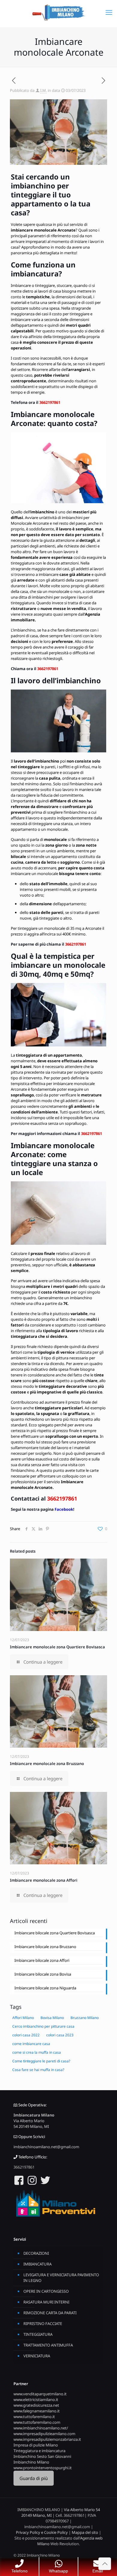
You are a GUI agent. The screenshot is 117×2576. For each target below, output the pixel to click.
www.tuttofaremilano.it (34, 2417)
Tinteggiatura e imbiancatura (39, 2451)
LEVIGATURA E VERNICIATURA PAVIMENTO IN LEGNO (61, 2278)
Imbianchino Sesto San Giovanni (42, 2456)
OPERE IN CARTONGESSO (46, 2291)
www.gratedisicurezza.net (36, 2405)
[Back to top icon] (105, 2564)
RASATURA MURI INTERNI (46, 2302)
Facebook (64, 1509)
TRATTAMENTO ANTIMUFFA (48, 2345)
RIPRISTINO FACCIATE (43, 2324)
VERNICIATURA (37, 2356)
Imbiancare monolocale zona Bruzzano (47, 1764)
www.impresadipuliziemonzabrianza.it (47, 2439)
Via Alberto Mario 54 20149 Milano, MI (31, 2124)
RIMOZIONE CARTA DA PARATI (50, 2313)
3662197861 (50, 402)
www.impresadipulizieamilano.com (44, 2434)
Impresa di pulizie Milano (36, 2445)
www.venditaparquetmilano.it (40, 2394)
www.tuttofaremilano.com (37, 2422)
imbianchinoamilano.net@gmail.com (46, 2147)
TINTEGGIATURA (38, 2334)
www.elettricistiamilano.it (36, 2400)
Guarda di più (34, 2478)
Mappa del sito (85, 2532)
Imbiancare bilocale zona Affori (42, 1960)
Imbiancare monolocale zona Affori (44, 1880)
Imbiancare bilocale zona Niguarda (45, 1988)
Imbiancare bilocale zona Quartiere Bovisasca (55, 1933)
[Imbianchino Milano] (58, 12)
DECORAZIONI (36, 2253)
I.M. (43, 90)
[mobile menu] (109, 12)
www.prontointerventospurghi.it (43, 2468)
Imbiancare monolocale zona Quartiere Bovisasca (57, 1647)
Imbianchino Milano (31, 2462)
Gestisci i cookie (25, 2549)
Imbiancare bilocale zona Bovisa (43, 1974)
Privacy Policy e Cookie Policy (42, 2532)
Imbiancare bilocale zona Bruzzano (45, 1947)
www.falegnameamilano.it (37, 2411)
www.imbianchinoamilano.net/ (41, 2428)
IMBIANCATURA (37, 2264)
